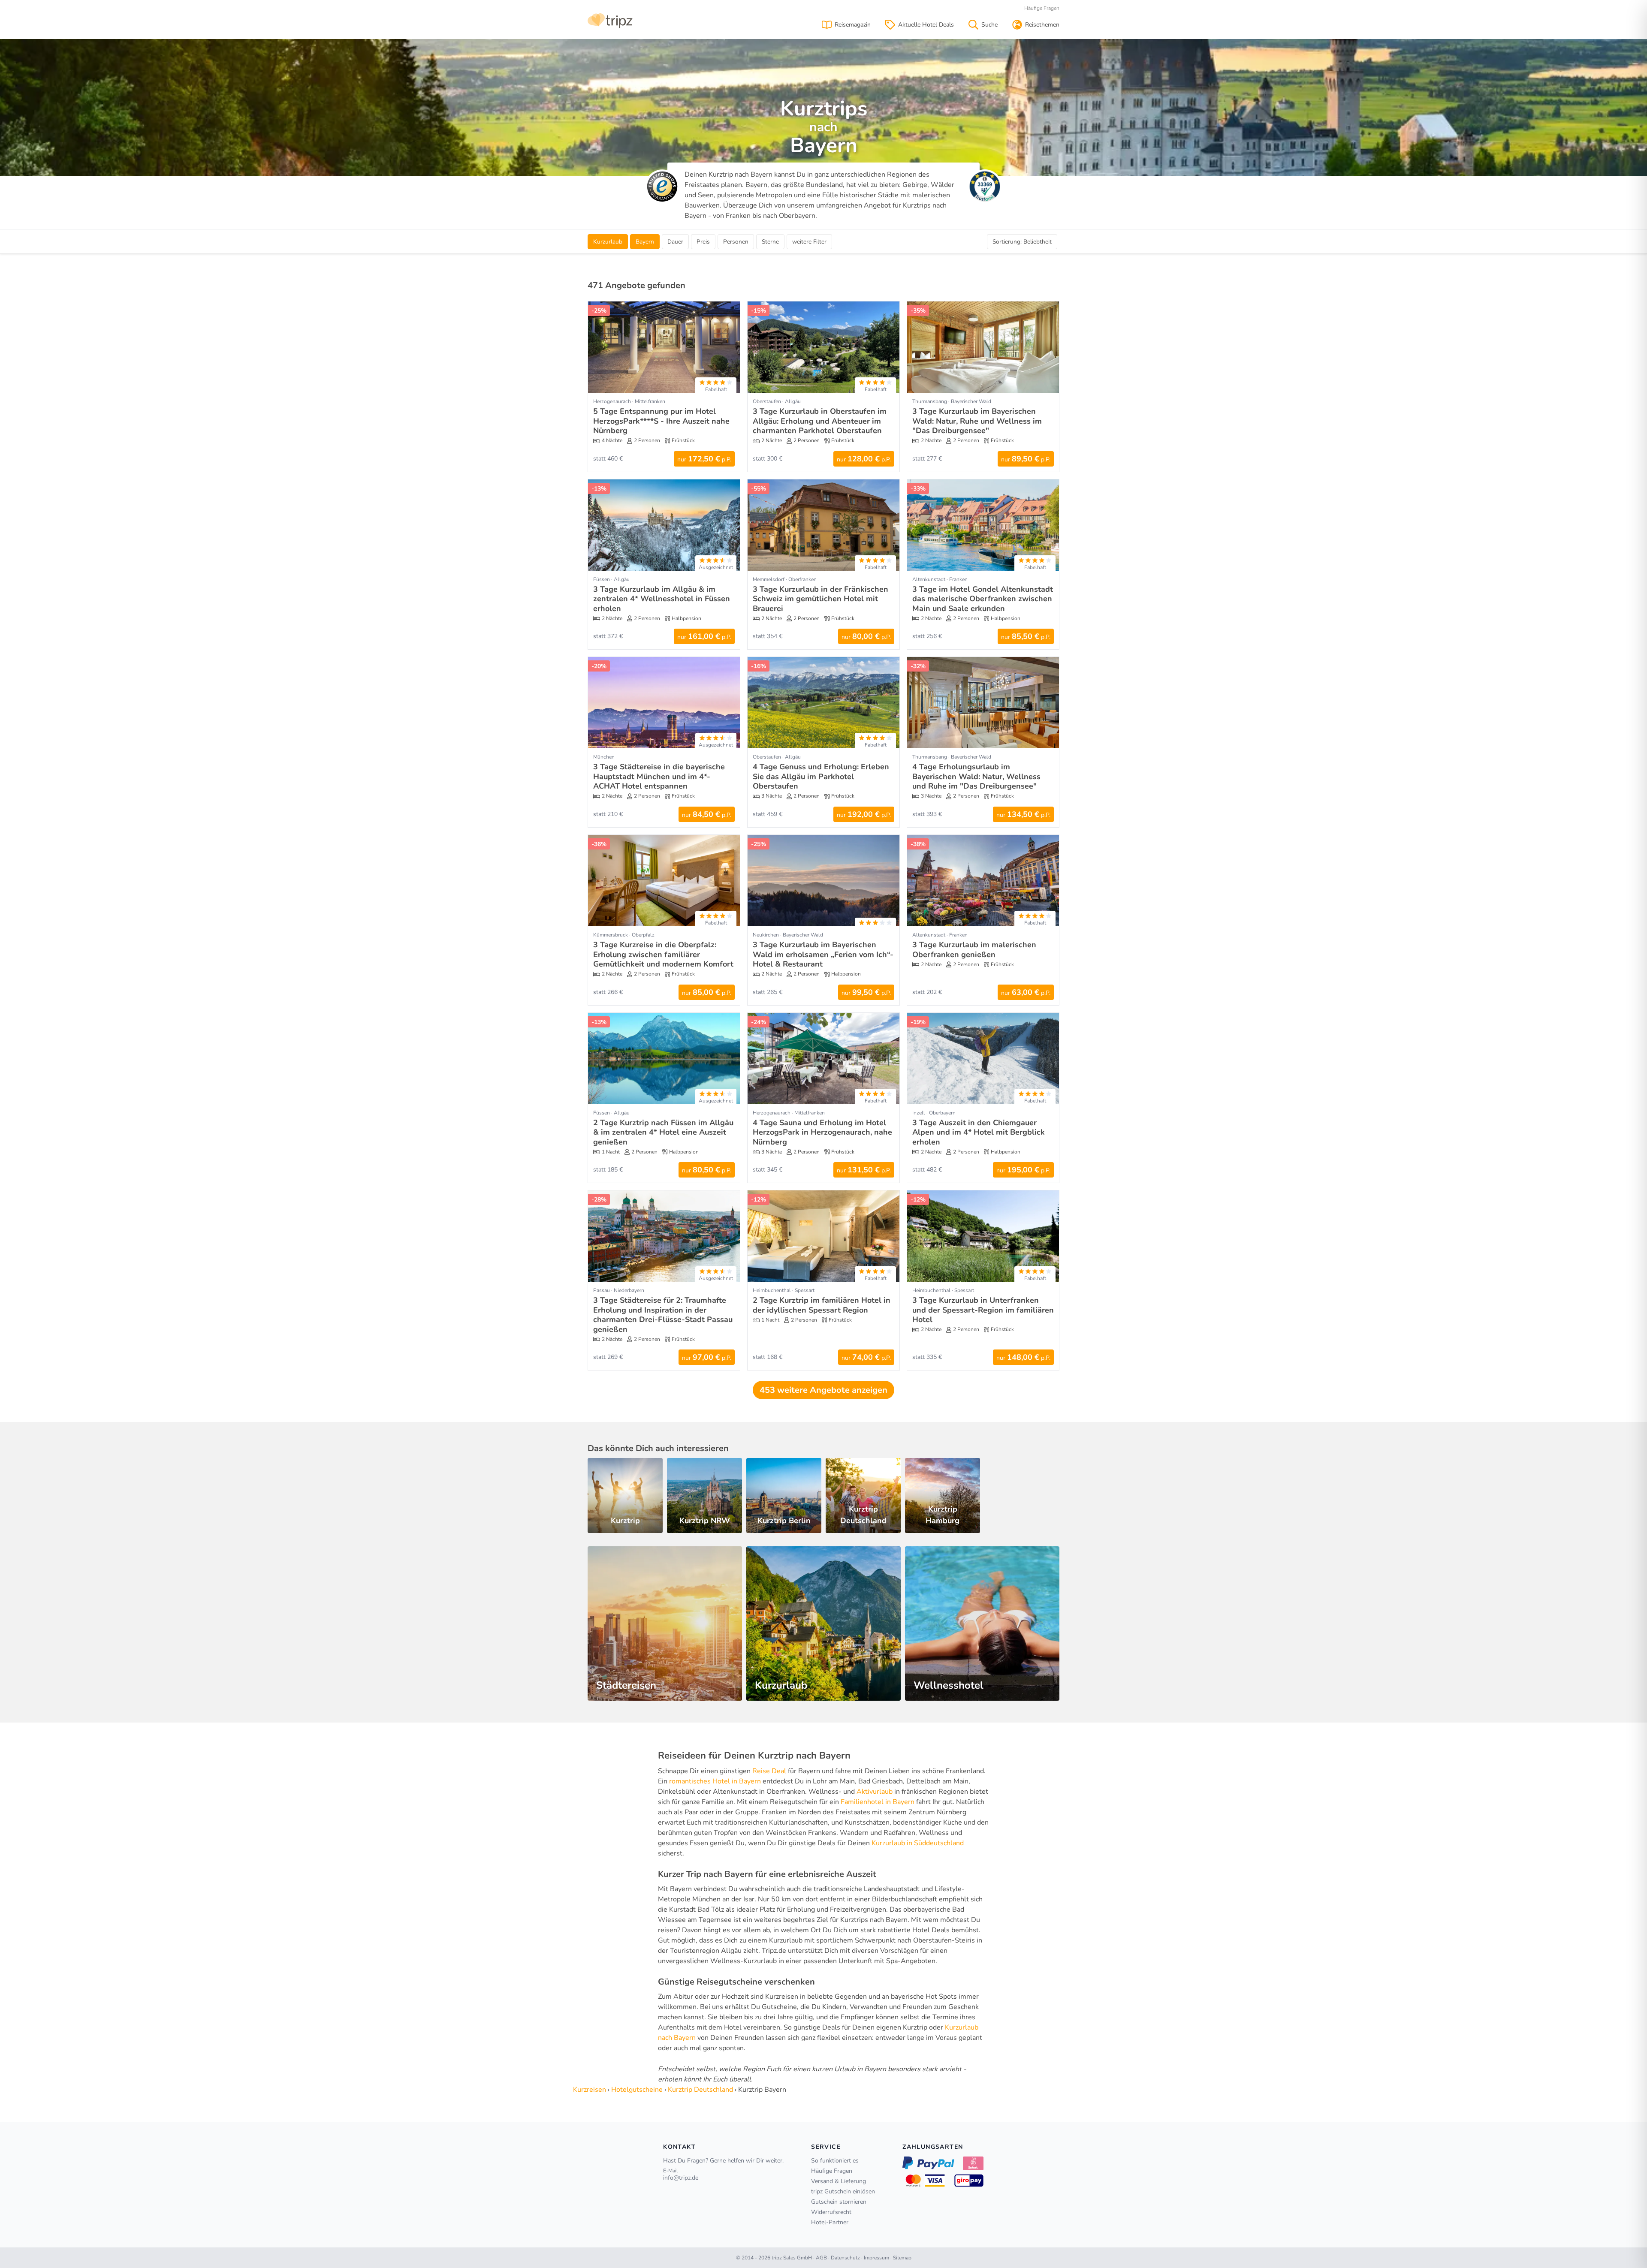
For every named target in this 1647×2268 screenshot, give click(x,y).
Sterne (770, 242)
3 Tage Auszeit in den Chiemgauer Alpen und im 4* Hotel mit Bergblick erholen (979, 1132)
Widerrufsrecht (831, 2212)
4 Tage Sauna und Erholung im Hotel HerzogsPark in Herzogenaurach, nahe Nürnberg (822, 1132)
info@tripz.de (681, 2178)
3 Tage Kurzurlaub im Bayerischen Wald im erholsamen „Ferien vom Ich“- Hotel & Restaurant (823, 954)
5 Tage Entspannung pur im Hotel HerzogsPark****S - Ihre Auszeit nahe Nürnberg (661, 421)
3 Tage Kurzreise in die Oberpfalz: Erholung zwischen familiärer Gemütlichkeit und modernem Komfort (663, 954)
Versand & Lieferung (839, 2181)
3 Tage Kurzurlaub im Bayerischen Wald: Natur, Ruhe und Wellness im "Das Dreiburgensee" (977, 421)
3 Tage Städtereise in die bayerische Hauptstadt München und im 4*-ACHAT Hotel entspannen (659, 776)
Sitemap (902, 2258)
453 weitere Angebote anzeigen (823, 1390)
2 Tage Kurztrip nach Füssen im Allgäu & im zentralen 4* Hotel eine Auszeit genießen (663, 1132)
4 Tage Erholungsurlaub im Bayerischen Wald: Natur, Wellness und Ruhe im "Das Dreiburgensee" (976, 776)
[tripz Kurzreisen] (610, 20)
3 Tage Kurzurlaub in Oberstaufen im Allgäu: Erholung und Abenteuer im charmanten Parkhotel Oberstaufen (820, 421)
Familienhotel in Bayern (878, 1802)
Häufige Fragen (1042, 8)
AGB (821, 2258)
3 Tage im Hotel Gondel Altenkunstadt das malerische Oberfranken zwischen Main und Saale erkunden (983, 599)
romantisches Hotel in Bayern (715, 1781)
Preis (703, 242)
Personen (736, 242)
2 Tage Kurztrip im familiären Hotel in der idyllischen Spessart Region (822, 1305)
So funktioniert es (835, 2161)
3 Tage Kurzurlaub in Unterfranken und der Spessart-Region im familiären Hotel (983, 1310)
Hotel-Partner (830, 2222)
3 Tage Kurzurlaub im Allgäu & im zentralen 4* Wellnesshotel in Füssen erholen (662, 599)
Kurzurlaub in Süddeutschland (918, 1843)
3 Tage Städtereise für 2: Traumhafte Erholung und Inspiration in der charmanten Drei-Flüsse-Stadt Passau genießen (663, 1315)
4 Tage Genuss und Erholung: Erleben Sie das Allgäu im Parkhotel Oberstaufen (821, 776)
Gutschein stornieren (839, 2202)
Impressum (876, 2258)
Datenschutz (845, 2258)
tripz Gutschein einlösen (843, 2191)
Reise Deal (769, 1771)
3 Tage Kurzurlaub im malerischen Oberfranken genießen (974, 950)
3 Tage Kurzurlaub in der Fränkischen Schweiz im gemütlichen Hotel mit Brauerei (820, 599)
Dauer (675, 242)
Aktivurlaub (875, 1792)
